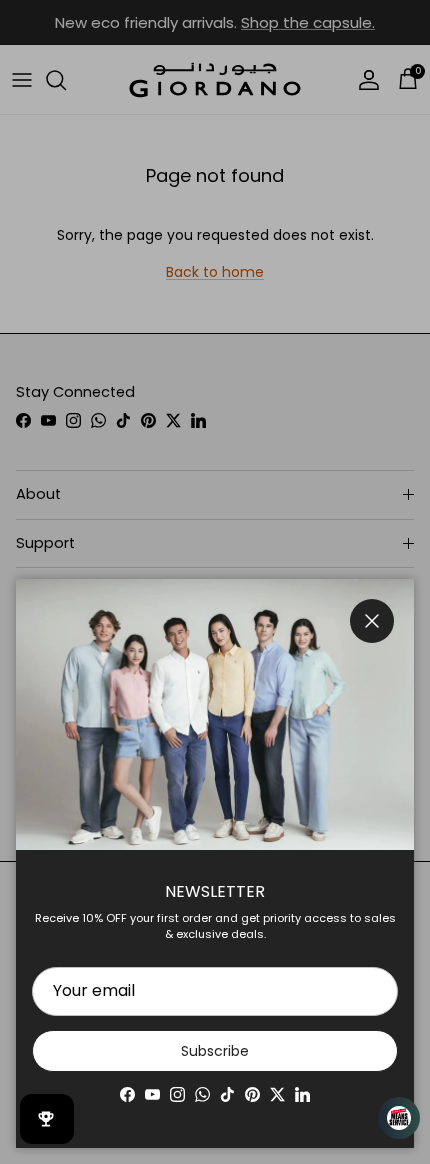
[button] (390, 1118)
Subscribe (215, 1051)
